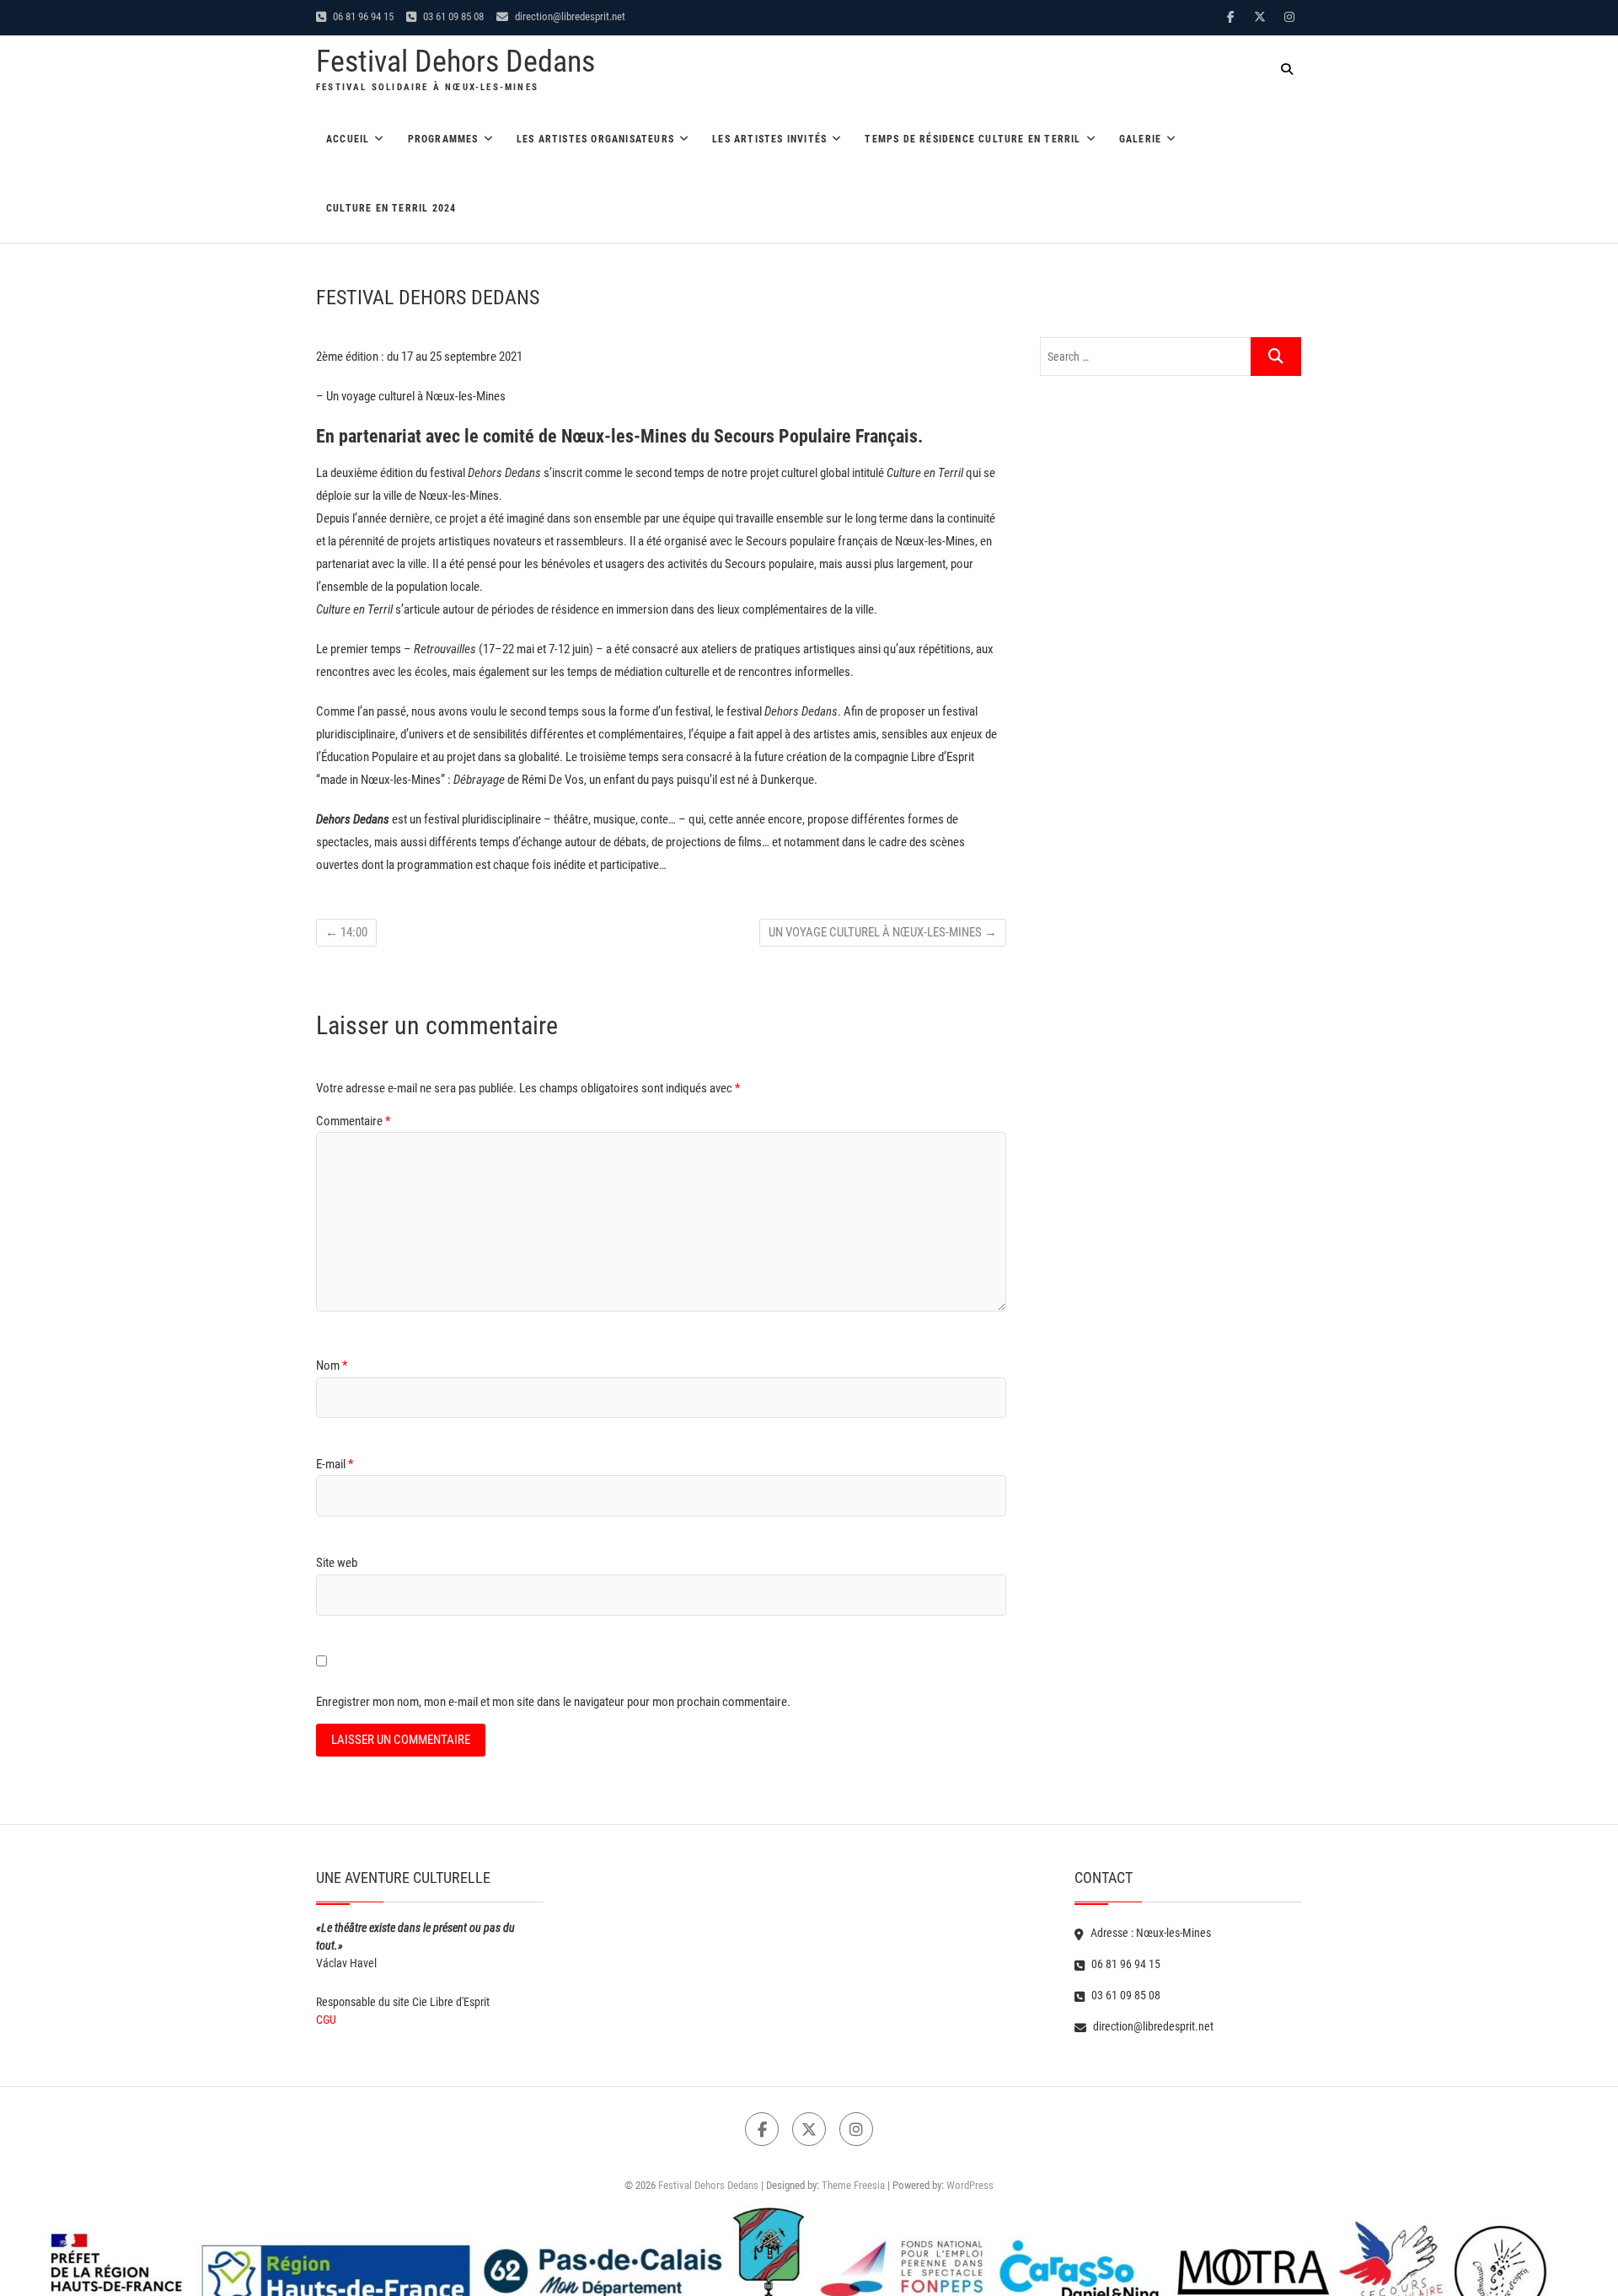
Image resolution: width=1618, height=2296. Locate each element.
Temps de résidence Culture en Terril (972, 139)
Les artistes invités (769, 139)
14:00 (346, 932)
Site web (337, 1563)
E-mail (335, 1464)
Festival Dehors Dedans (455, 62)
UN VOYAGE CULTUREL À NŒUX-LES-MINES (883, 932)
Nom (332, 1365)
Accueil (348, 139)
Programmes (443, 139)
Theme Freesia (853, 2185)
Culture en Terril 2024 (391, 208)
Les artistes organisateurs (595, 139)
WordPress (970, 2185)
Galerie (1140, 139)
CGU (326, 2020)
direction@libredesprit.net (569, 16)
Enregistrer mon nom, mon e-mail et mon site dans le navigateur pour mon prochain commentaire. (553, 1702)
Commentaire (353, 1121)
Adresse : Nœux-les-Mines (1149, 1933)
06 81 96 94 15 (362, 16)
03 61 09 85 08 (452, 16)
